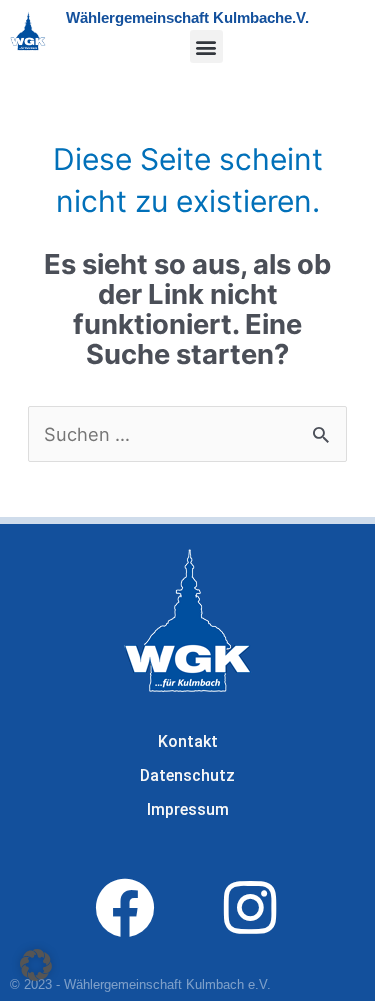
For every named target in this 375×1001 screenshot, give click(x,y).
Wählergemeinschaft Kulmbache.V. (187, 17)
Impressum (188, 809)
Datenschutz (187, 775)
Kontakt (188, 741)
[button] (206, 46)
